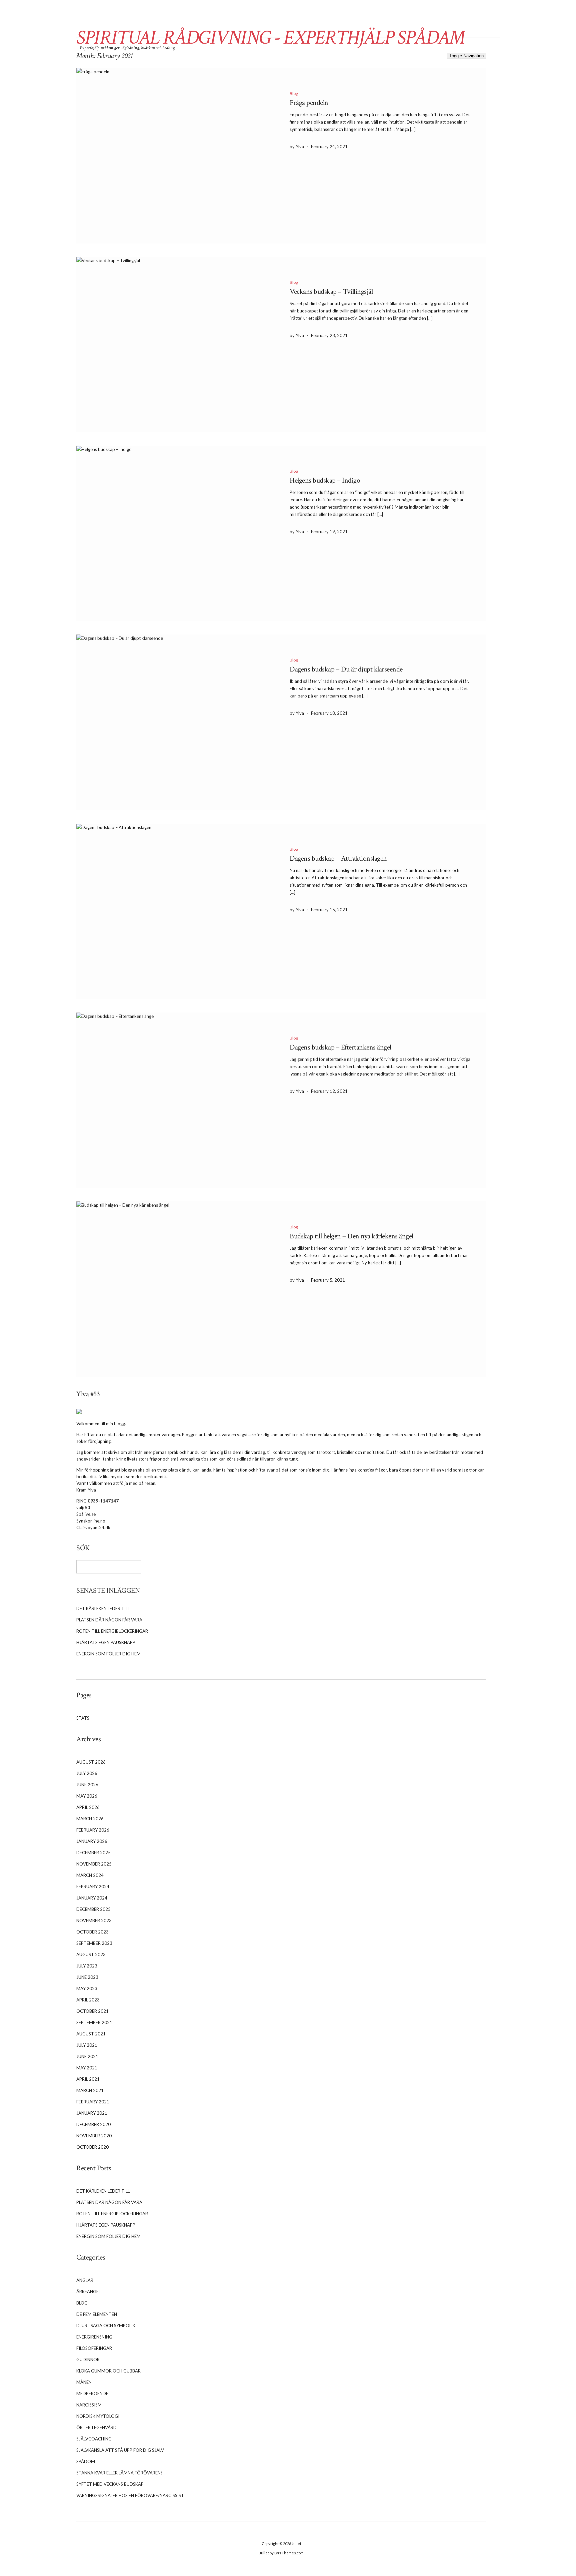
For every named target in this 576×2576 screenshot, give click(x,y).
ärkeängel (88, 2292)
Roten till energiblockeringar (112, 1631)
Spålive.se (86, 1514)
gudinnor (88, 2360)
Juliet (296, 2544)
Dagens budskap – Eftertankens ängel (340, 1047)
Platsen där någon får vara (109, 1620)
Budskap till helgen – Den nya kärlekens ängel (351, 1236)
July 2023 (87, 1966)
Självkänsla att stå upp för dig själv (120, 2450)
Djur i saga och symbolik (106, 2326)
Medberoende (92, 2393)
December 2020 (93, 2124)
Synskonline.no (91, 1521)
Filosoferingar (94, 2348)
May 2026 (87, 1796)
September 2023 (94, 1943)
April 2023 (88, 2000)
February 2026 (93, 1830)
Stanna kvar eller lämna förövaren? (119, 2473)
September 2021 (94, 2022)
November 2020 (94, 2136)
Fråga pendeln (309, 103)
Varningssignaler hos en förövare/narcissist (130, 2495)
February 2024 (93, 1887)
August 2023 (91, 1954)
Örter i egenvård (96, 2427)
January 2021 (92, 2113)
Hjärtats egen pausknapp (106, 1642)
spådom (86, 2461)
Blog (294, 93)
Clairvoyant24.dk (93, 1527)
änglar (85, 2280)
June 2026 (87, 1785)
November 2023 (94, 1921)
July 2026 (87, 1773)
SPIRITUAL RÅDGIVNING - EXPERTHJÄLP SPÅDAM (270, 38)
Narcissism (89, 2405)
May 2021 (87, 2068)
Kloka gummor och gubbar (108, 2371)
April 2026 (88, 1807)
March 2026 (90, 1819)
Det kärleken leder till (103, 1608)
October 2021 (92, 2011)
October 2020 (92, 2147)
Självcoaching (94, 2439)
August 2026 (91, 1762)
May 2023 (87, 1988)
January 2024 (92, 1898)
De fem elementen (97, 2314)
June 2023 (87, 1977)
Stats (83, 1718)
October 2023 (92, 1932)
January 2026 (92, 1841)
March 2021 (90, 2090)
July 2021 (87, 2045)
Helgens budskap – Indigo (325, 480)
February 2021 (93, 2102)
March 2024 (90, 1875)
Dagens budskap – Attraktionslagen (338, 859)
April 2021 (88, 2079)
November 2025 (94, 1864)
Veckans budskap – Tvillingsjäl (331, 292)
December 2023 (93, 1909)
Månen (84, 2382)
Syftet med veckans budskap (110, 2484)
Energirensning (94, 2337)
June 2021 (87, 2056)
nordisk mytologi (98, 2416)
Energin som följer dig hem (108, 1654)
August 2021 (91, 2034)
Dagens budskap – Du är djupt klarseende (346, 669)
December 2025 (93, 1853)
